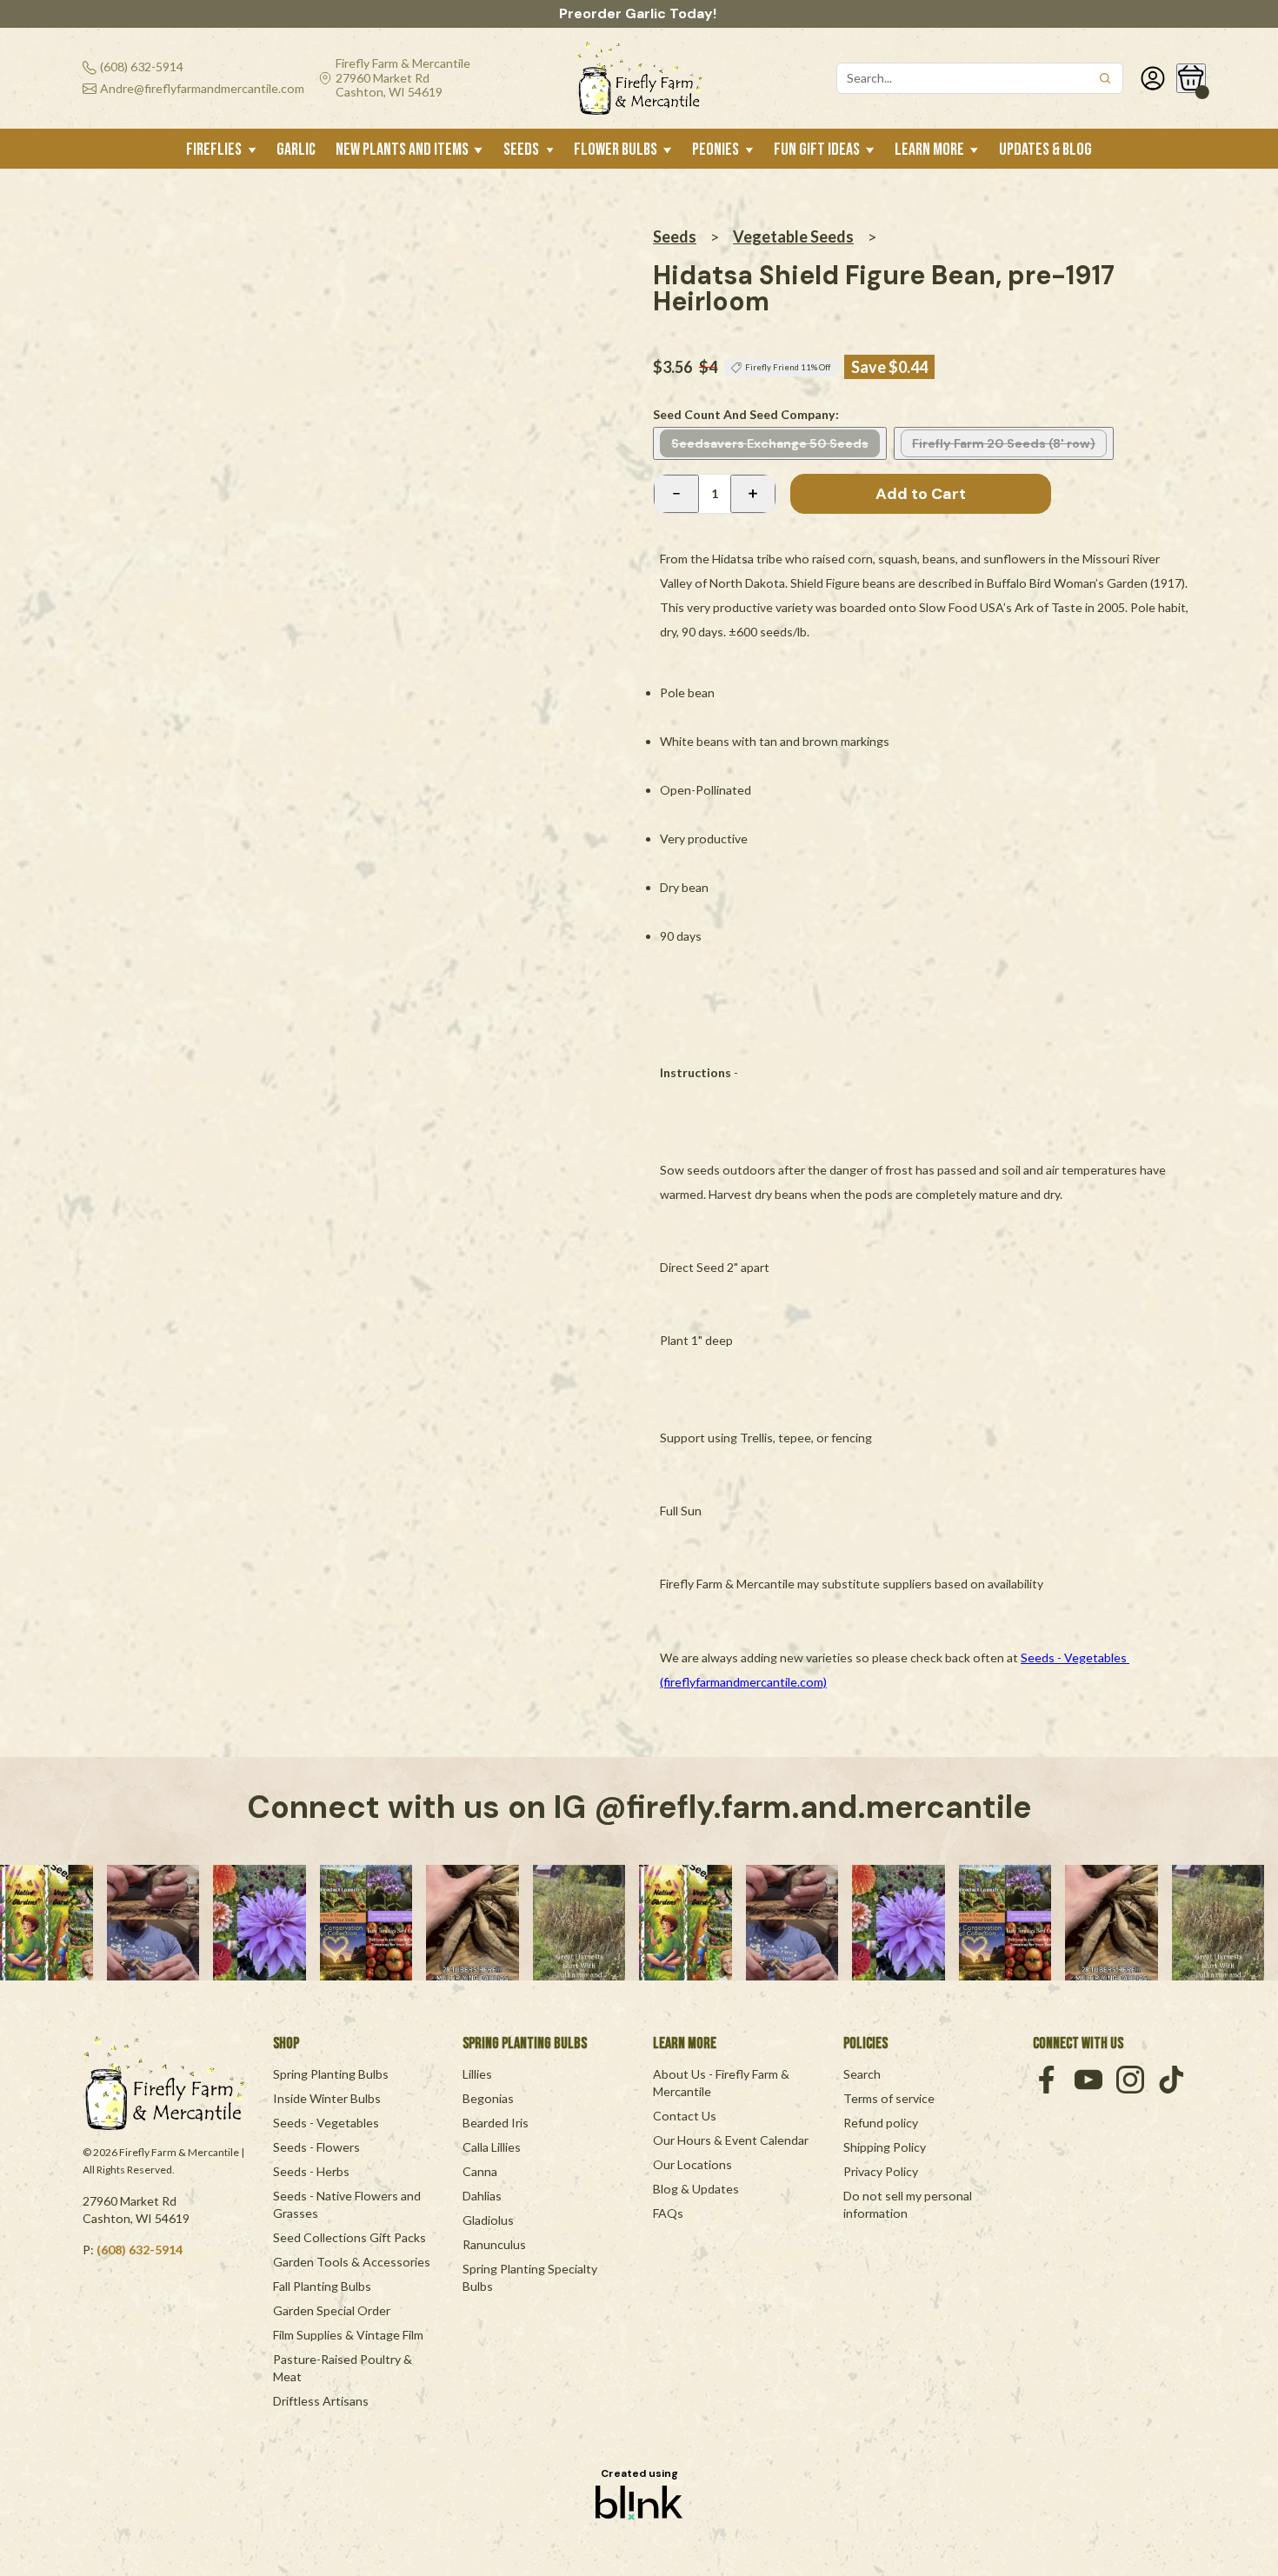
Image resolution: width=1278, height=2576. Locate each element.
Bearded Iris (496, 2123)
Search (862, 2074)
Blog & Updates (696, 2189)
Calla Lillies (492, 2147)
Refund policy (881, 2123)
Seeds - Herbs (311, 2171)
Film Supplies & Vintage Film (348, 2335)
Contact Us (685, 2116)
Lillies (477, 2074)
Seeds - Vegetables (326, 2123)
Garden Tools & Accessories (352, 2262)
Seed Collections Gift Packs (349, 2237)
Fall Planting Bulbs (322, 2286)
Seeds (675, 236)
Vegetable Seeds (793, 236)
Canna (480, 2171)
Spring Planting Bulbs (331, 2074)
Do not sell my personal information (909, 2204)
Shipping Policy (885, 2147)
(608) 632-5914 (140, 2250)
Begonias (488, 2098)
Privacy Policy (881, 2171)
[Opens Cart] (1191, 78)
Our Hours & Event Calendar (731, 2140)
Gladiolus (488, 2220)
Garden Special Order (332, 2310)
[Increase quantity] (753, 494)
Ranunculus (494, 2244)
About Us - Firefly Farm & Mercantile (722, 2083)
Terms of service (889, 2098)
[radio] (770, 443)
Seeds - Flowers (316, 2147)
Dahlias (482, 2196)
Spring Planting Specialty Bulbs (531, 2277)
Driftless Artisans (321, 2401)
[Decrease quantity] (676, 494)
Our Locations (692, 2164)
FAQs (668, 2213)
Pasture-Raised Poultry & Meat (344, 2368)
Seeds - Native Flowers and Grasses (348, 2204)
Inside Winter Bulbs (327, 2098)
